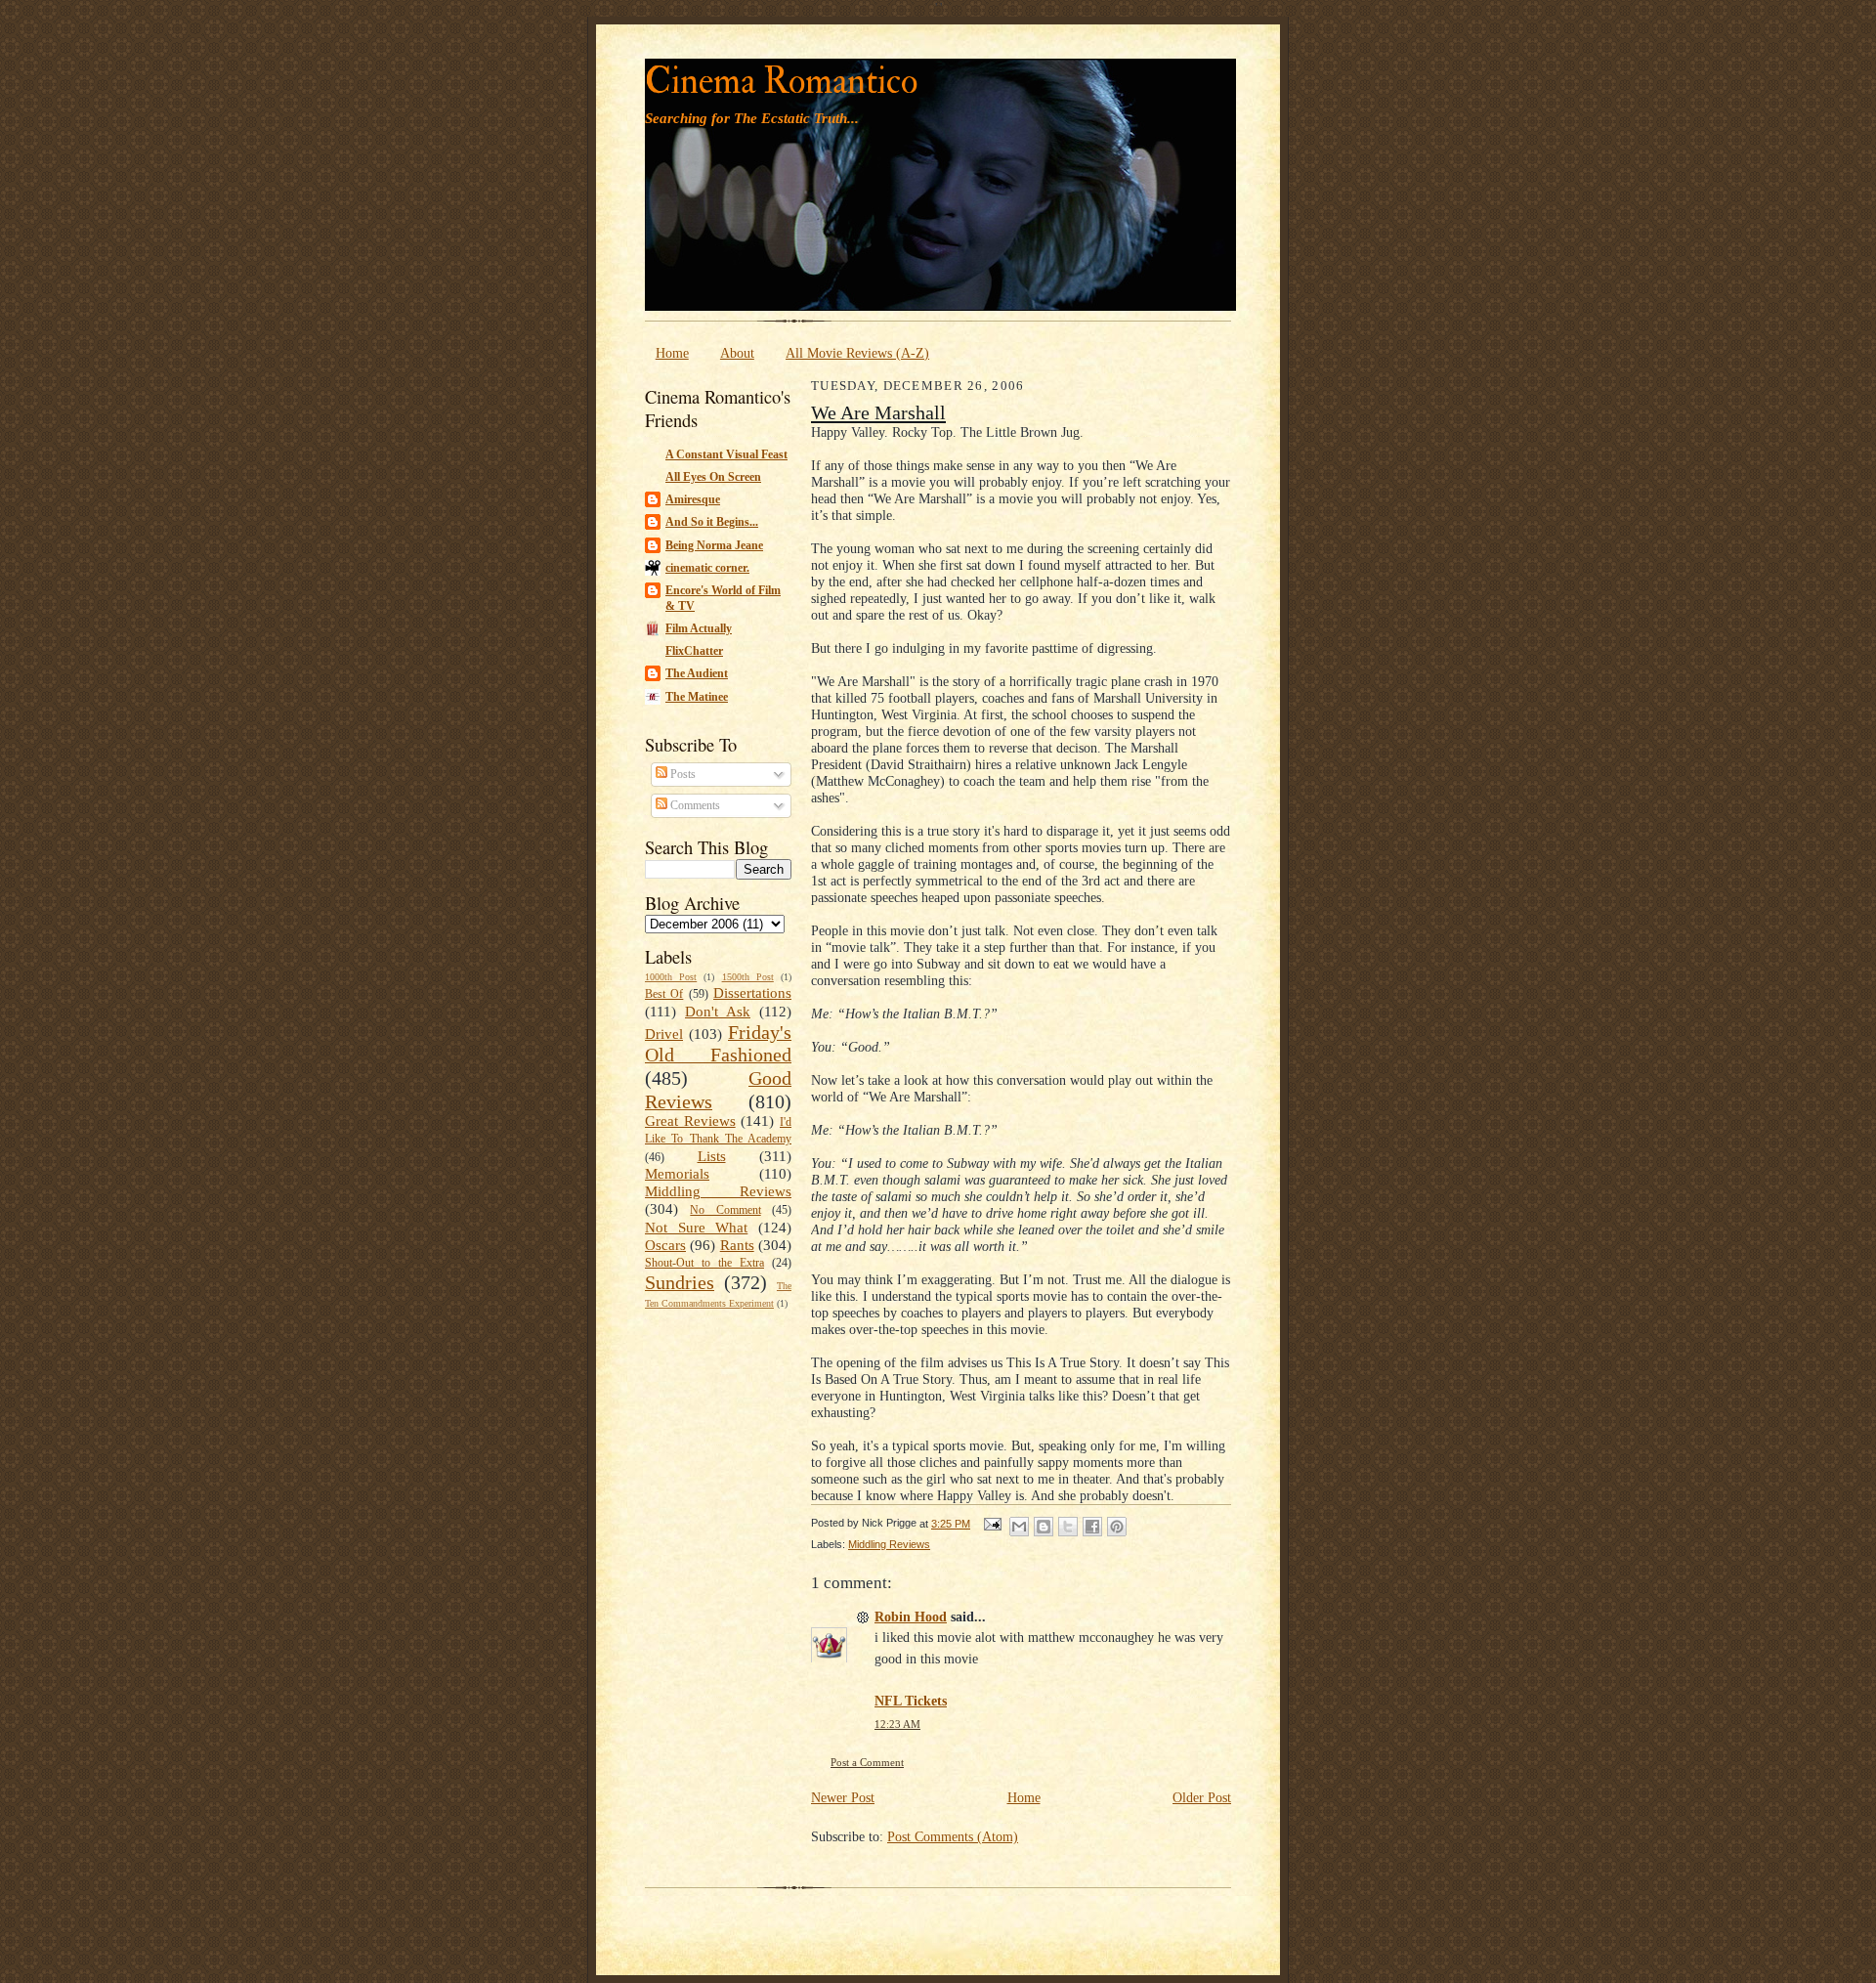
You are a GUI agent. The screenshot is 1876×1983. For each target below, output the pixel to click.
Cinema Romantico (781, 82)
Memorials (677, 1174)
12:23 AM (897, 1724)
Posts (682, 774)
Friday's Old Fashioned (718, 1044)
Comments (694, 805)
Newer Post (843, 1797)
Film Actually (699, 628)
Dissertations (752, 993)
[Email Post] (992, 1524)
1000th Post (671, 977)
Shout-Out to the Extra (704, 1263)
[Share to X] (1068, 1527)
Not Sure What (696, 1228)
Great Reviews (690, 1121)
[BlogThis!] (1044, 1527)
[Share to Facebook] (1092, 1527)
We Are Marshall (878, 412)
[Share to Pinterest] (1117, 1527)
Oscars (665, 1245)
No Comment (725, 1210)
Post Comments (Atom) (953, 1836)
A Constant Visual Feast (726, 454)
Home (672, 353)
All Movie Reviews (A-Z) (857, 353)
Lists (712, 1156)
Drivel (664, 1034)
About (737, 353)
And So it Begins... (712, 522)
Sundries (680, 1282)
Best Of (664, 994)
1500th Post (748, 977)
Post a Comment (867, 1763)
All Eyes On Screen (713, 477)
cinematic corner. (707, 568)
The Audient (697, 673)
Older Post (1202, 1797)
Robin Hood (911, 1617)
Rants (737, 1245)
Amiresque (693, 499)
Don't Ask (718, 1012)
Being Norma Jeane (714, 545)
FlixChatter (694, 651)
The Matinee (697, 697)
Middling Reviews (718, 1191)
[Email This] (1019, 1527)
